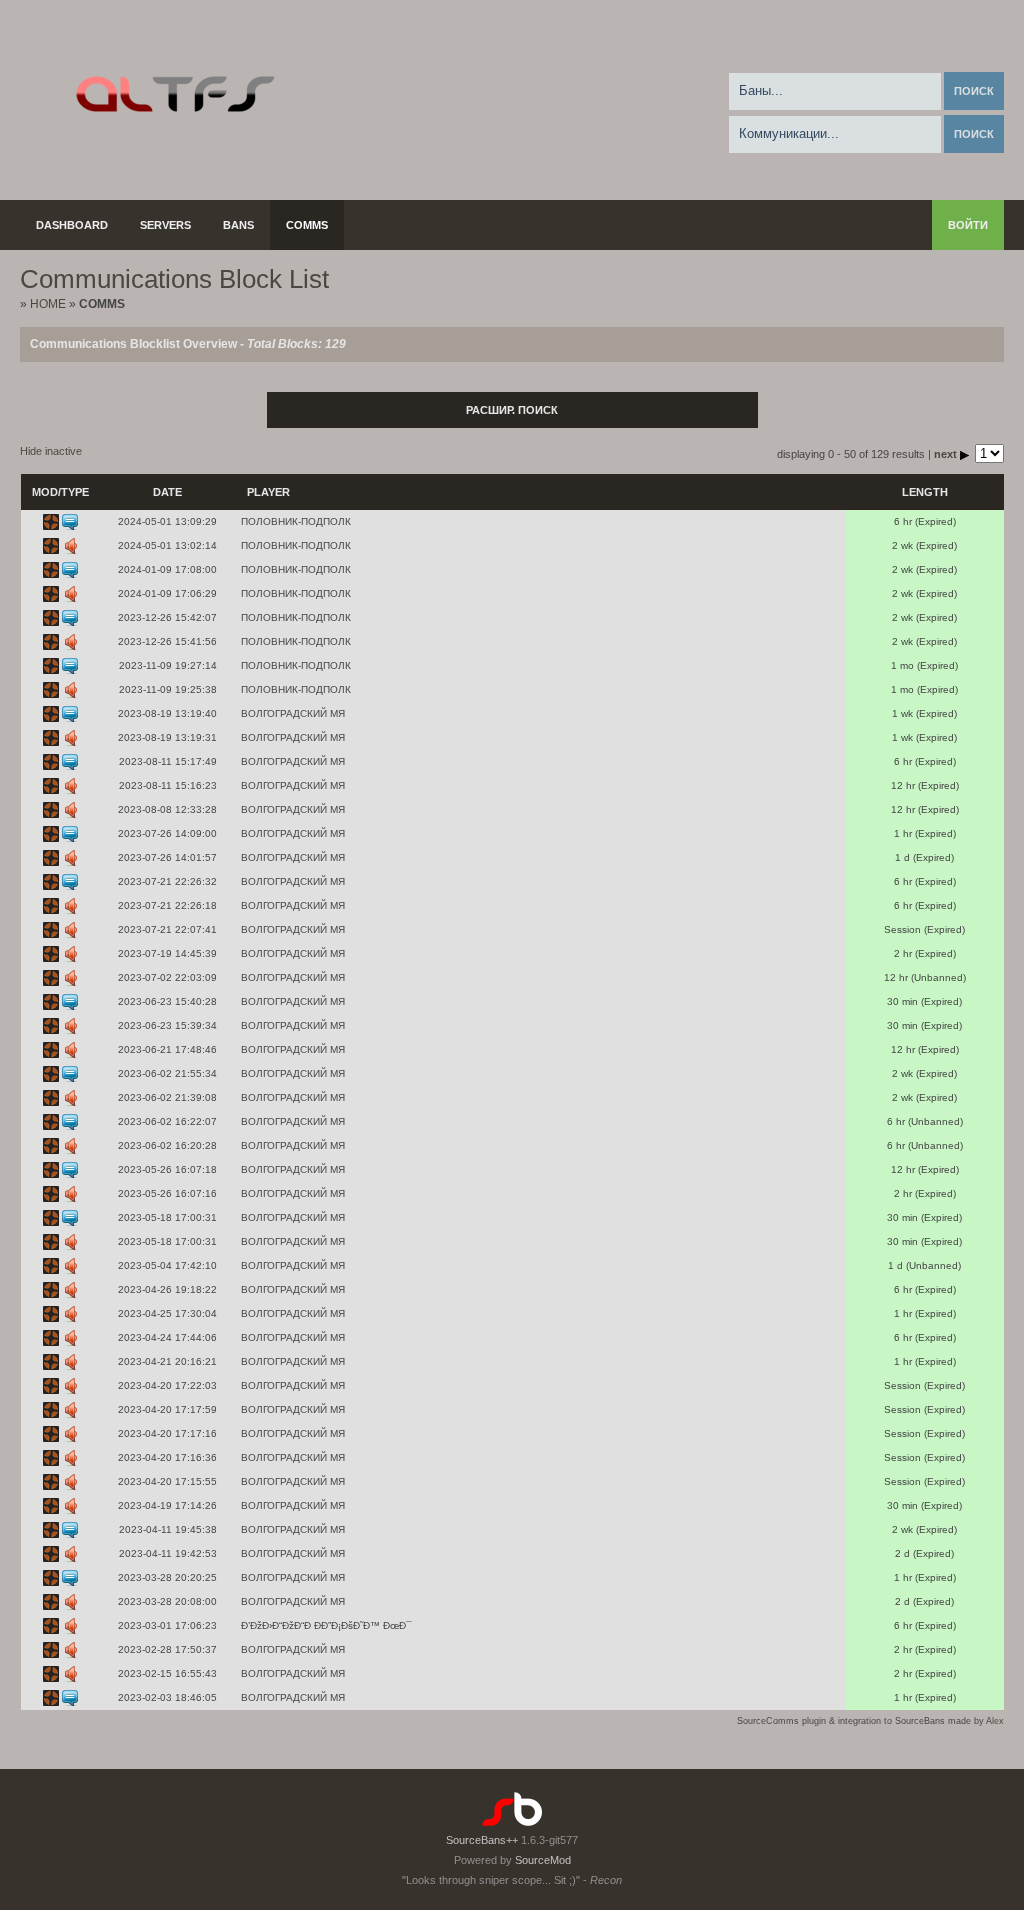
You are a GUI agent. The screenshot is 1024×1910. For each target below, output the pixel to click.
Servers (165, 225)
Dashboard (72, 225)
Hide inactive (51, 451)
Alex (995, 1721)
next (947, 454)
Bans (238, 225)
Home (48, 304)
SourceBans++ (482, 1840)
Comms (307, 225)
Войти (968, 225)
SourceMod (543, 1860)
